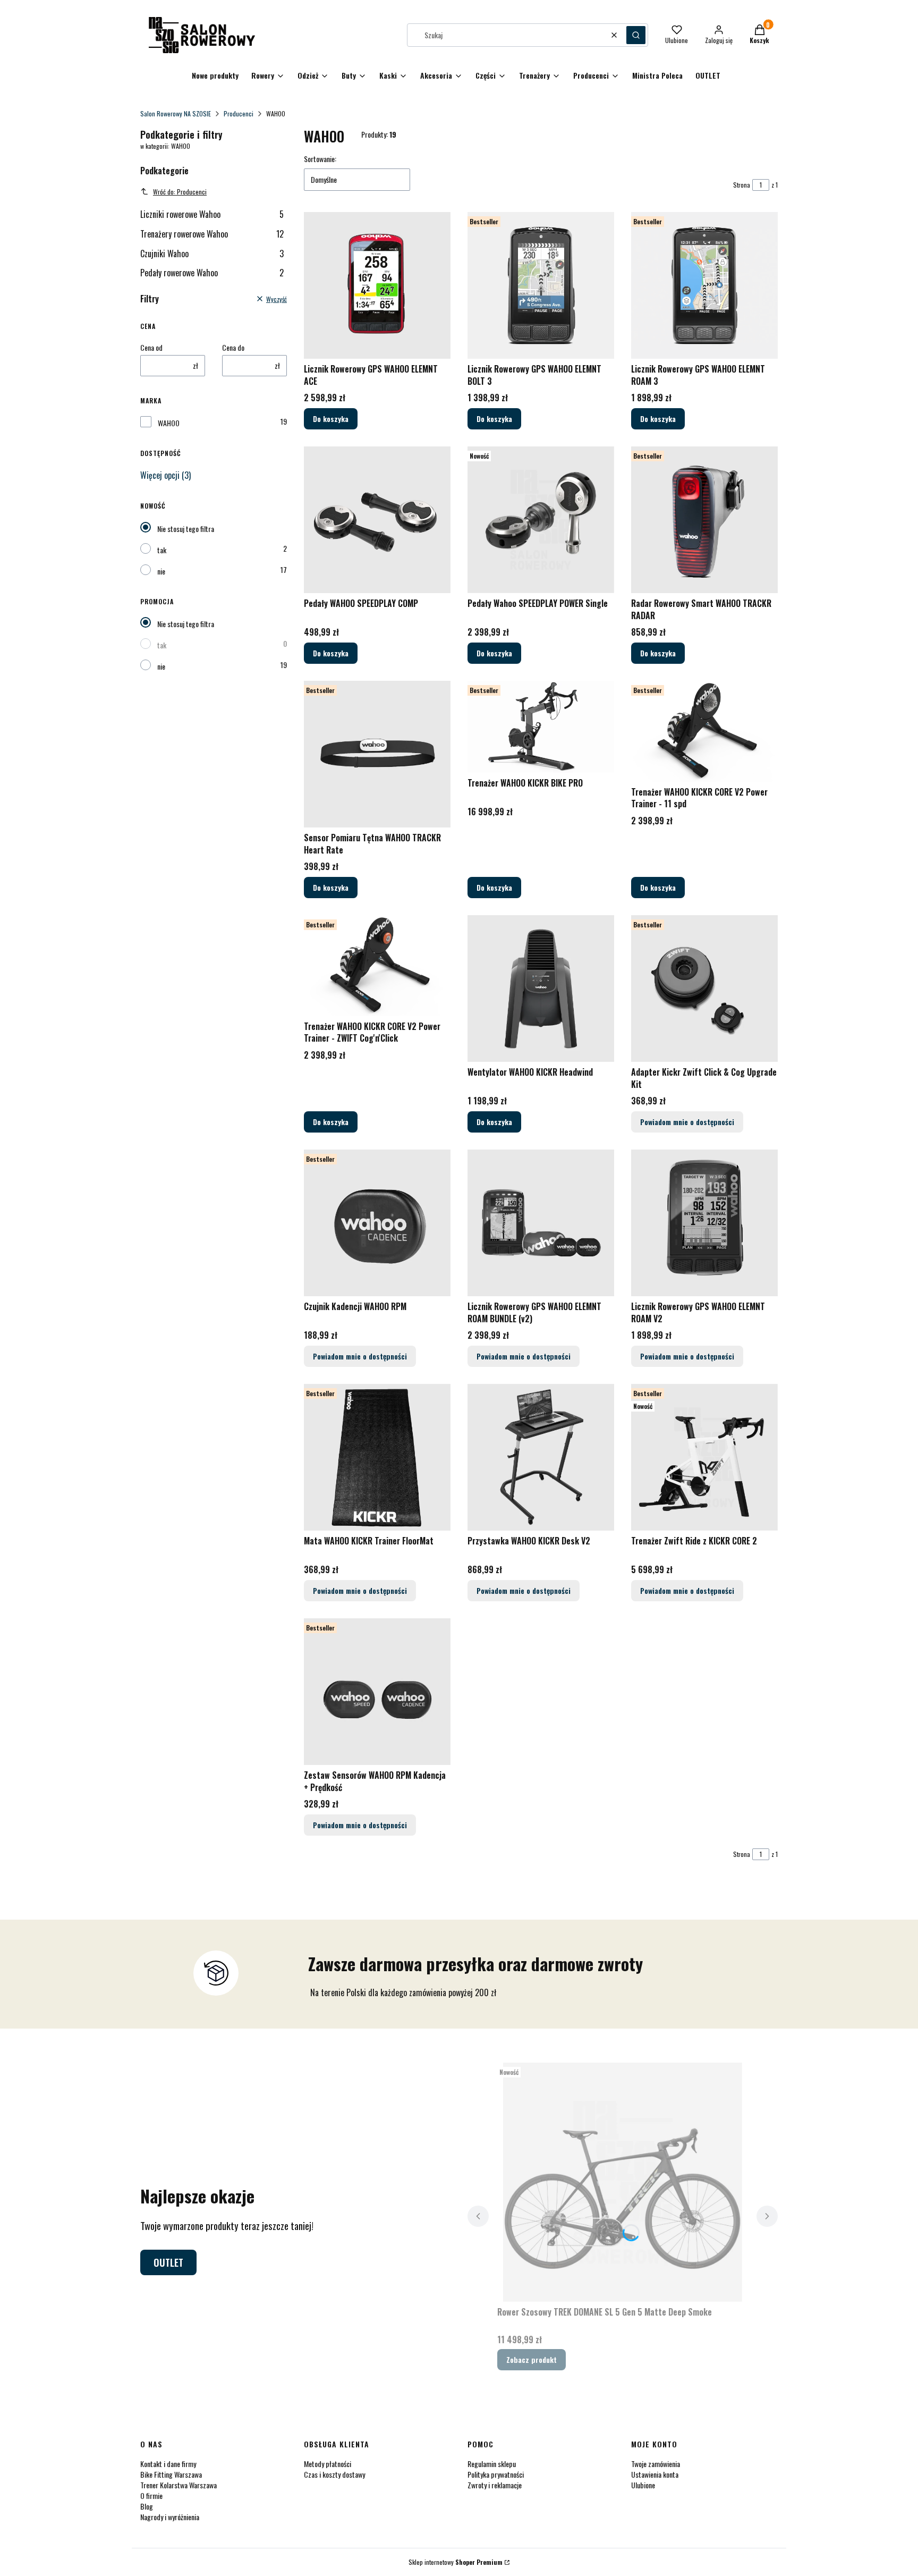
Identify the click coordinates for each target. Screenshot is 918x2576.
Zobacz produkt (532, 2359)
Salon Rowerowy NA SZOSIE (176, 113)
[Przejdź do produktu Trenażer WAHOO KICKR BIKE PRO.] (541, 727)
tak (162, 550)
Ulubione (643, 2485)
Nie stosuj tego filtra (186, 529)
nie (161, 571)
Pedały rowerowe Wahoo (212, 273)
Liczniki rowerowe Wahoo (212, 214)
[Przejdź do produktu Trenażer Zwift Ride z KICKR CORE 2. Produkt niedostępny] (704, 1457)
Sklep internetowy (456, 2562)
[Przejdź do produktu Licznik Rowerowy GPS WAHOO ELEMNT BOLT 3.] (541, 285)
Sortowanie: (320, 159)
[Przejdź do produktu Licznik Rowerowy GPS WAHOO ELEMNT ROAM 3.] (704, 285)
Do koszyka (331, 419)
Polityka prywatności (496, 2474)
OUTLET (168, 2262)
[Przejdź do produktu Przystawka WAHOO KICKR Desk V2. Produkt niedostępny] (541, 1457)
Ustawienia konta (655, 2474)
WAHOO (169, 423)
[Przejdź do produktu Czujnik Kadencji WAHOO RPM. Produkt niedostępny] (377, 1223)
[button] (636, 35)
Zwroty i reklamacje (495, 2485)
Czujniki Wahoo (212, 254)
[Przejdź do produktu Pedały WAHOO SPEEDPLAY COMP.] (377, 520)
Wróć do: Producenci (180, 192)
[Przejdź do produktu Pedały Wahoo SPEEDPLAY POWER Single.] (541, 520)
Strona (742, 185)
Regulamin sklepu (492, 2464)
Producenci (239, 113)
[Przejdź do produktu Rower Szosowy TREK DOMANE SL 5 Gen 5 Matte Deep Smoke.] (623, 2182)
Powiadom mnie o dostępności (687, 1122)
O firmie (151, 2495)
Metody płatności (328, 2464)
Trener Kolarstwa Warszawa (178, 2485)
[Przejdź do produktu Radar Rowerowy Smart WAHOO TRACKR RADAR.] (704, 520)
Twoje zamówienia (656, 2464)
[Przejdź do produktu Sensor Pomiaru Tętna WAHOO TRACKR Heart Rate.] (377, 754)
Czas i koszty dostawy (334, 2474)
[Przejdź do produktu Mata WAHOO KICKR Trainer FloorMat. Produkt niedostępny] (377, 1457)
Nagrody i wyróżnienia (170, 2517)
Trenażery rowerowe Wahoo (212, 234)
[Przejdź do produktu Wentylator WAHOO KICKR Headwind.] (541, 989)
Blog (147, 2506)
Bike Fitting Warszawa (171, 2474)
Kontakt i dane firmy (168, 2464)
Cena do (233, 348)
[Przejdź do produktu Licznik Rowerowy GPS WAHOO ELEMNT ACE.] (377, 285)
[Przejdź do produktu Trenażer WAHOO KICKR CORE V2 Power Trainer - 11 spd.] (704, 731)
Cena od (151, 348)
